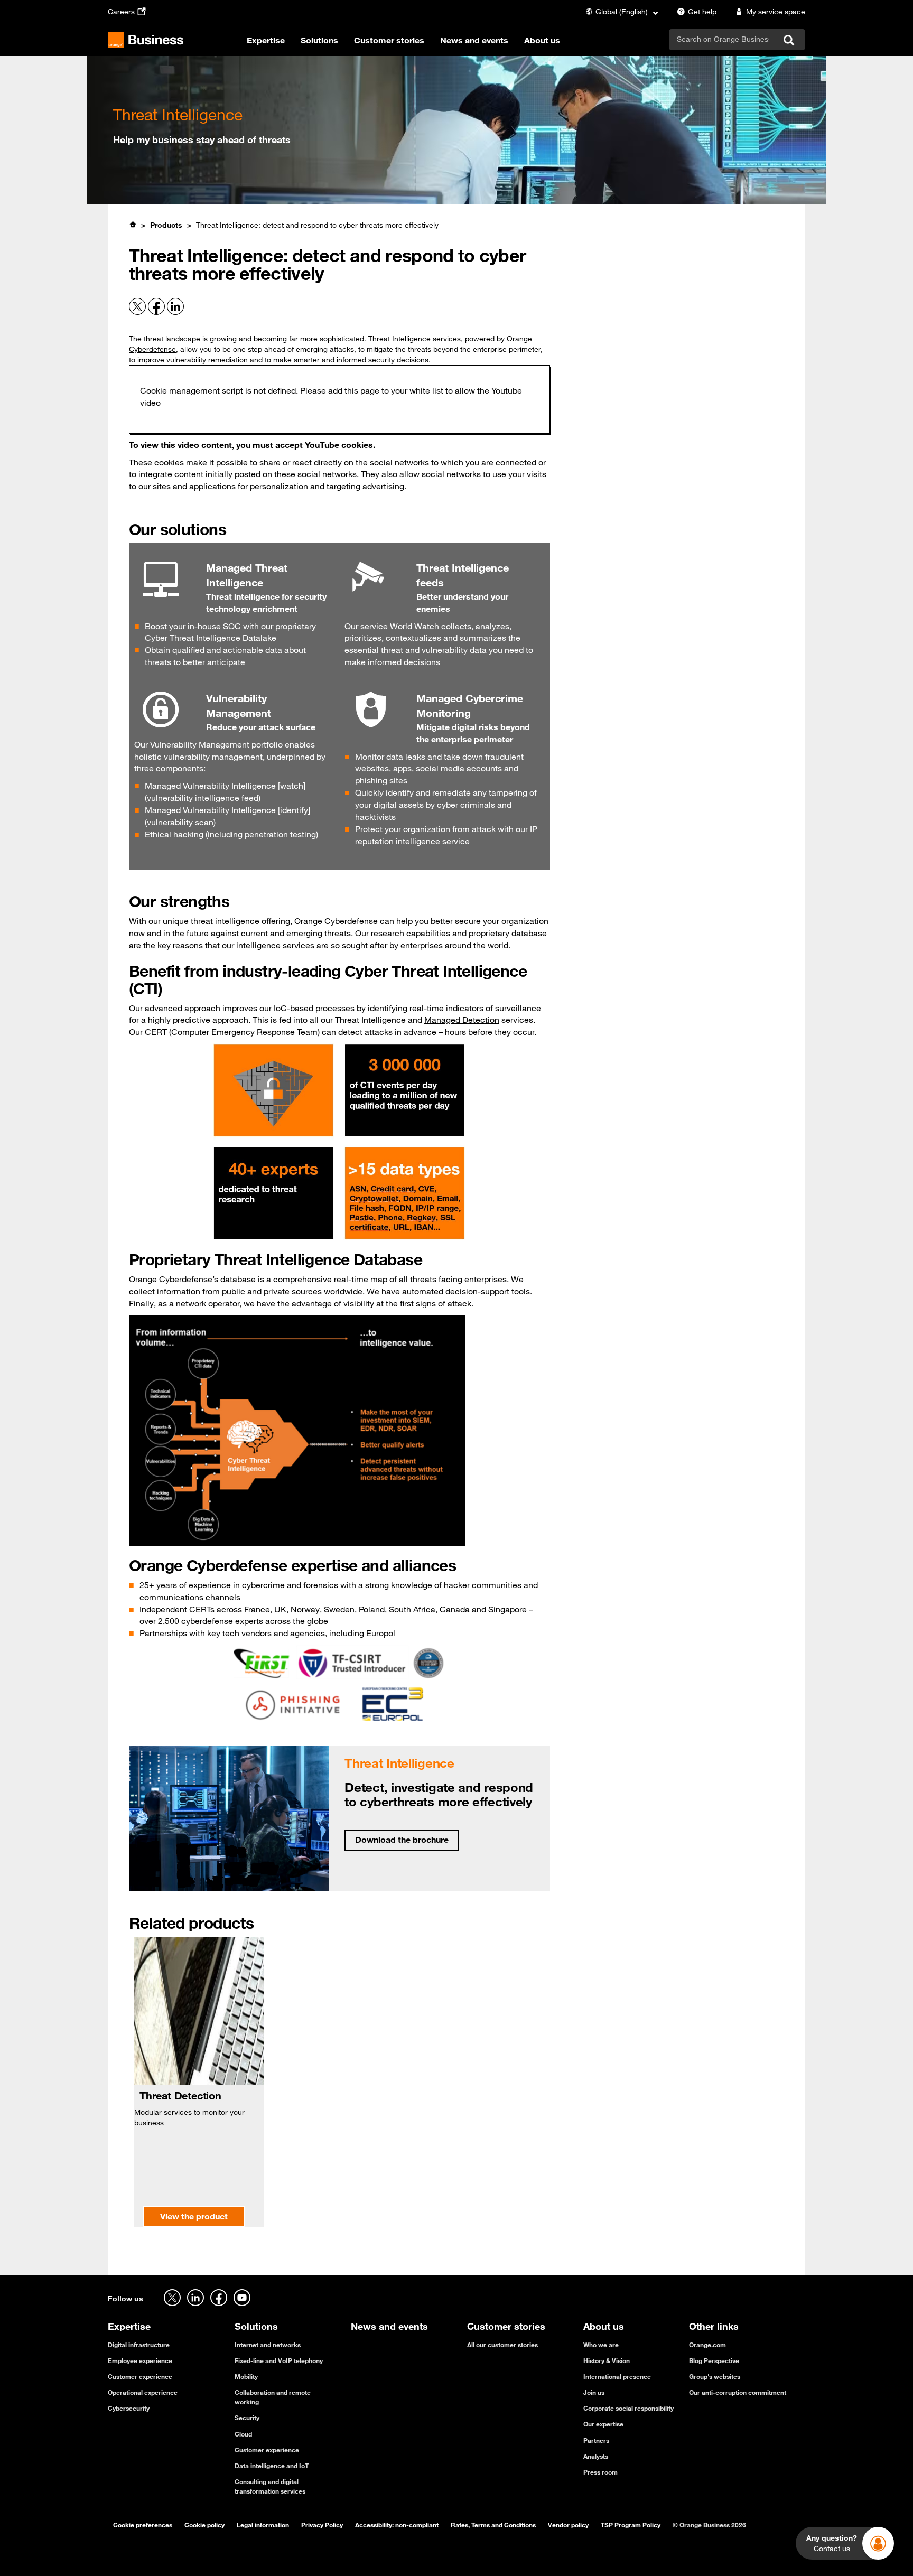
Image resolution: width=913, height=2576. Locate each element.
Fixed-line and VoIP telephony (279, 2360)
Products (166, 225)
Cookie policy (204, 2525)
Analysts (596, 2456)
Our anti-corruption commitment (738, 2392)
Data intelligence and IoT (272, 2466)
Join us (594, 2392)
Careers (121, 12)
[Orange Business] (146, 40)
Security (247, 2418)
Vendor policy (568, 2525)
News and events (474, 40)
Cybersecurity (129, 2408)
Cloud (243, 2434)
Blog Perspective (714, 2360)
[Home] (133, 225)
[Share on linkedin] (175, 312)
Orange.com (707, 2345)
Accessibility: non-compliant (397, 2525)
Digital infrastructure (139, 2345)
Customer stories (389, 40)
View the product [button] (194, 2216)
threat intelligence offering (240, 921)
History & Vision (607, 2360)
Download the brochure (402, 1840)
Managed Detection (462, 1020)
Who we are (601, 2345)
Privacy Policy (322, 2525)
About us (542, 40)
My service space (776, 12)
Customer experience (140, 2376)
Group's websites (715, 2376)
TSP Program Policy (631, 2525)
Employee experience (140, 2360)
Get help (702, 12)
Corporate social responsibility (628, 2408)
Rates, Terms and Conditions (493, 2525)
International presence (617, 2376)
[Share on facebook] (157, 312)
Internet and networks (268, 2345)
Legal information (263, 2525)
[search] (723, 39)
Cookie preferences (143, 2525)
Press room (600, 2472)
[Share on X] (138, 312)
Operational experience (143, 2392)
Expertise (266, 40)
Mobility (246, 2376)
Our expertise (603, 2424)
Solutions (319, 40)
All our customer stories (502, 2345)
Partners (596, 2440)
